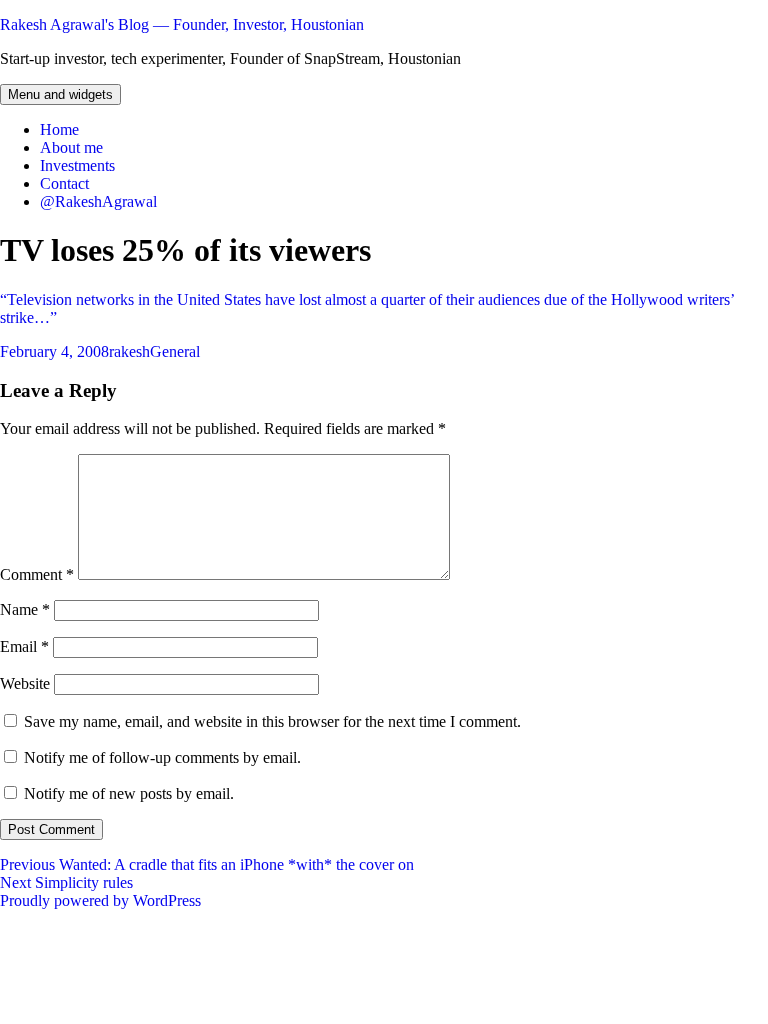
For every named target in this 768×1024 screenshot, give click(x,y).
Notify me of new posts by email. (129, 793)
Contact (64, 183)
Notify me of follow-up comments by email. (162, 757)
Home (59, 129)
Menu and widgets (60, 94)
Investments (77, 165)
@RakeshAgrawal (98, 201)
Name (25, 609)
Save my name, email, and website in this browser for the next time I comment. (272, 721)
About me (71, 147)
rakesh (129, 351)
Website (25, 683)
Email (24, 646)
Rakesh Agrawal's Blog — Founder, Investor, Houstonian (182, 24)
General (175, 351)
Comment (37, 574)
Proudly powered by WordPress (100, 900)
